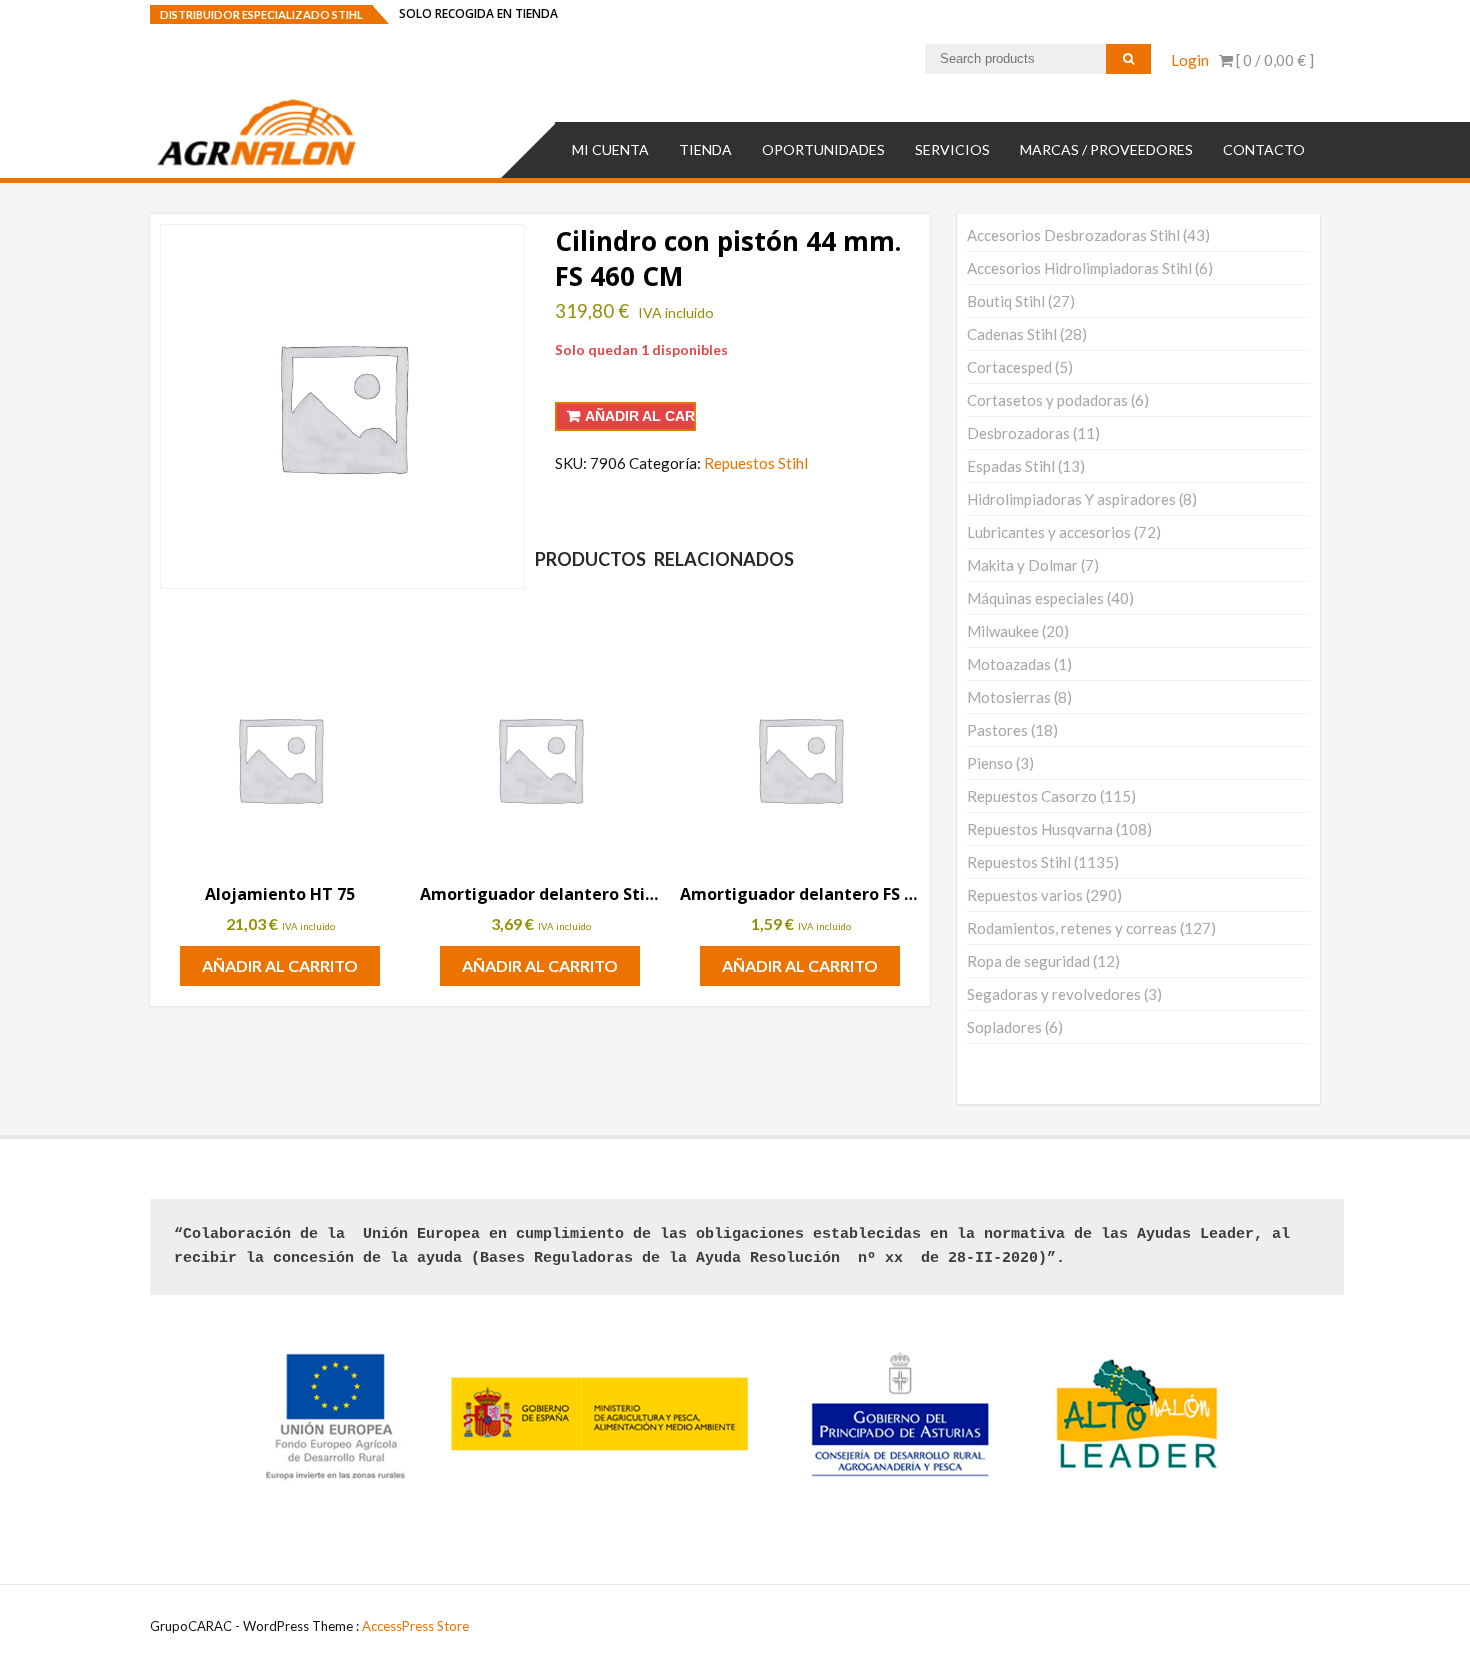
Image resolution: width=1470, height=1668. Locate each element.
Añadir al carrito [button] (280, 965)
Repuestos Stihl (756, 463)
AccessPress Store (415, 1626)
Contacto (1264, 149)
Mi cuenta (610, 149)
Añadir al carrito (640, 416)
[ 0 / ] (1273, 60)
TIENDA (705, 149)
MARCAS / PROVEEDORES (1106, 149)
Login (1190, 60)
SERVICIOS (952, 149)
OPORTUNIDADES (823, 149)
